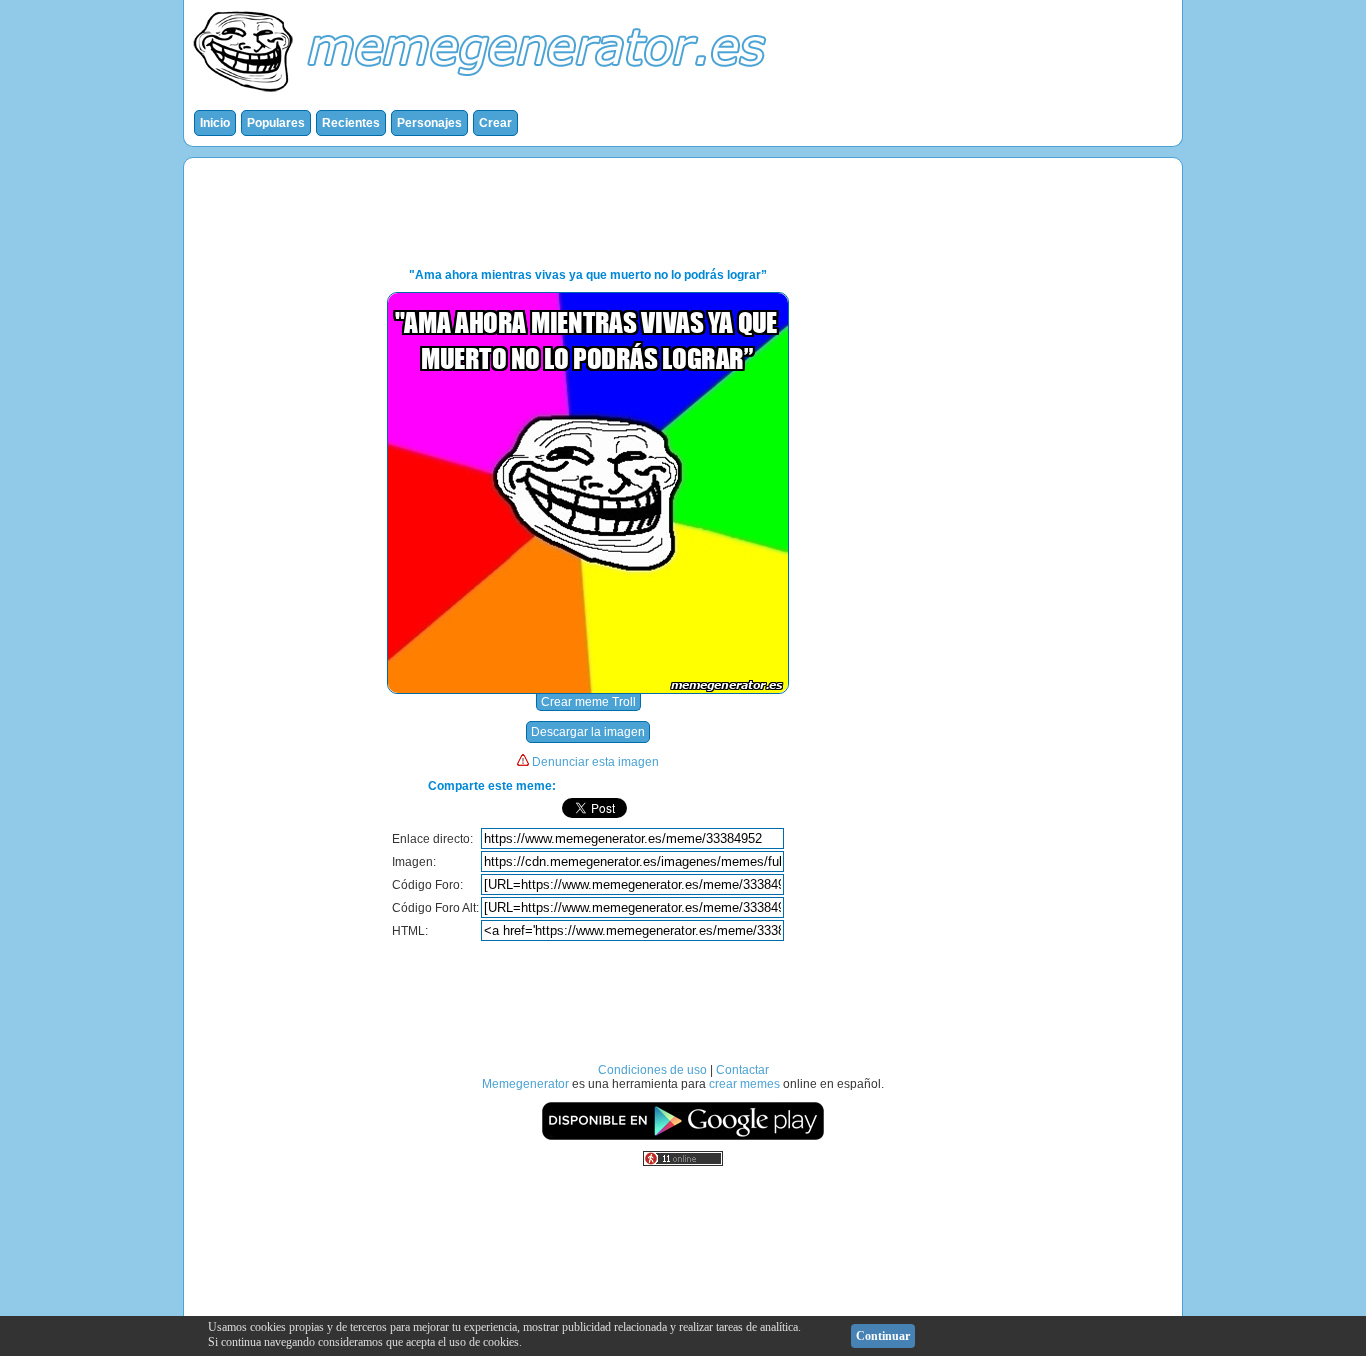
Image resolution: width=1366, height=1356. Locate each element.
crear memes (744, 1084)
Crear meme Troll (588, 702)
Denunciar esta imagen (595, 762)
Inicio (215, 123)
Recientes (351, 123)
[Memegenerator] (484, 96)
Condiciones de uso (652, 1070)
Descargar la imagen (588, 732)
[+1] (743, 808)
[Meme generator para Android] (683, 1137)
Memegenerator (525, 1084)
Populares (276, 123)
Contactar (742, 1070)
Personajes (429, 123)
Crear (495, 123)
